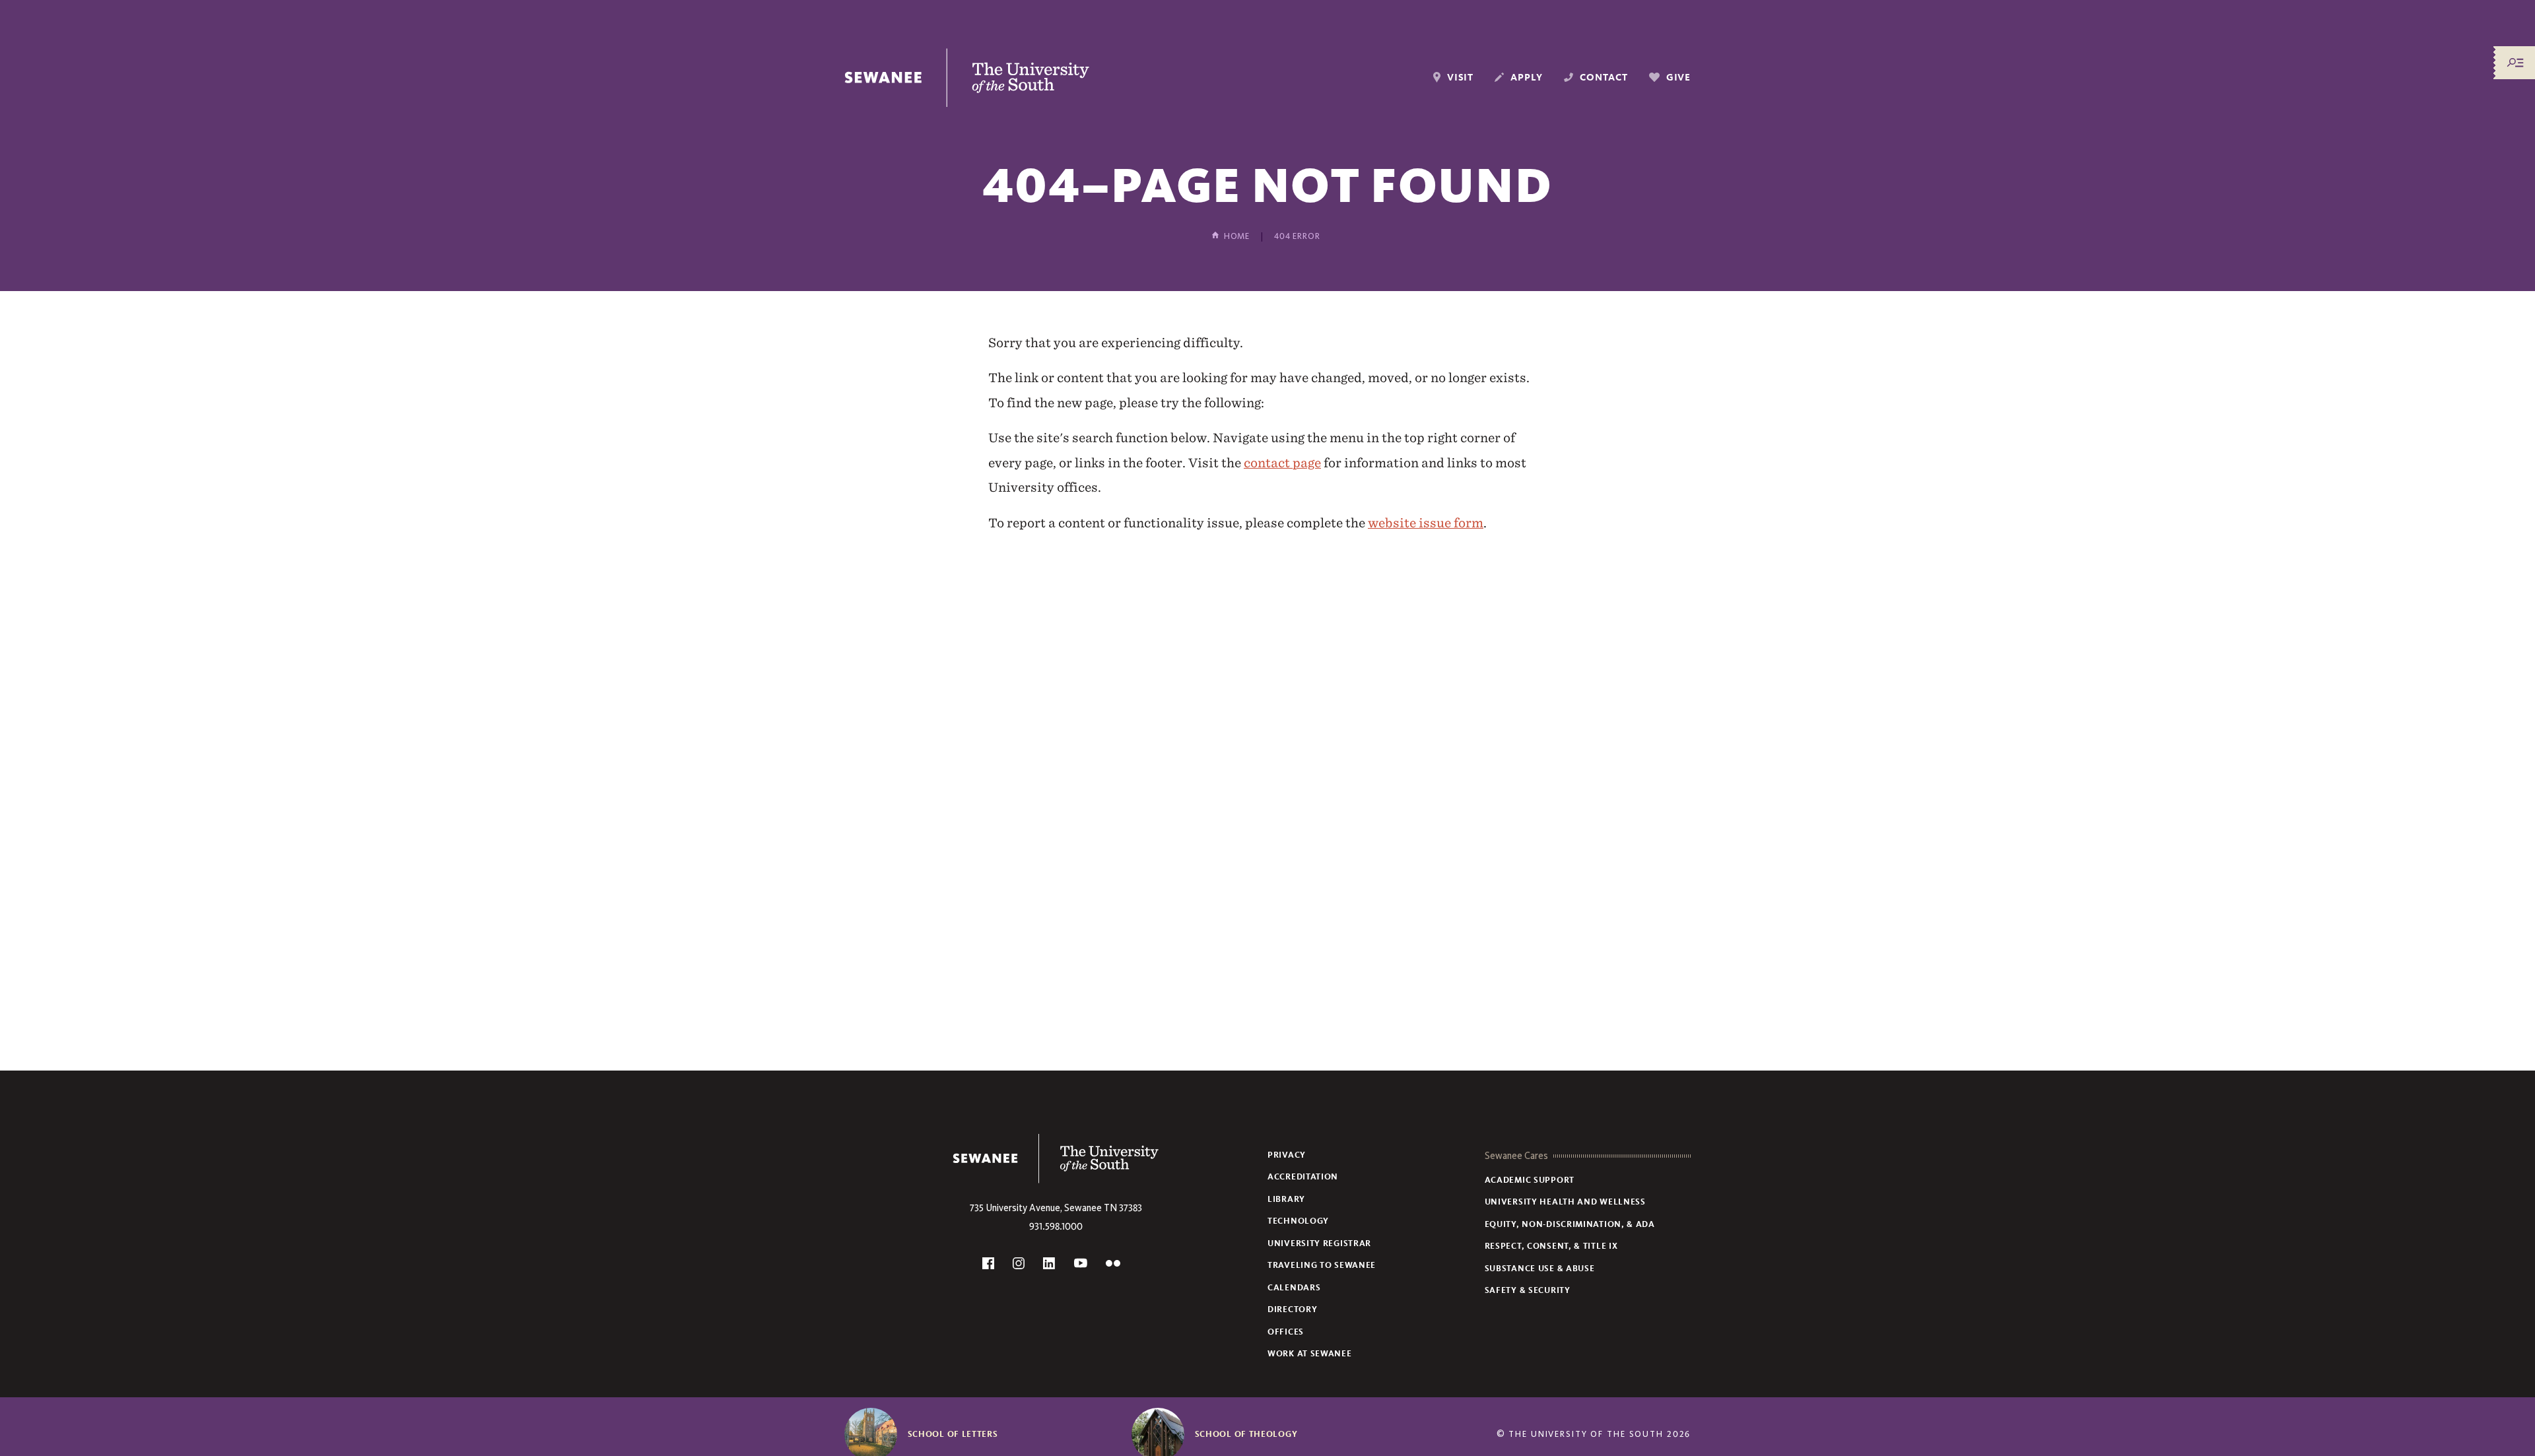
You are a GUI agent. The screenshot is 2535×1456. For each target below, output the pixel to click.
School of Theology (1246, 1434)
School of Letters (953, 1434)
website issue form (1426, 523)
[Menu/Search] (2515, 63)
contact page (1282, 463)
